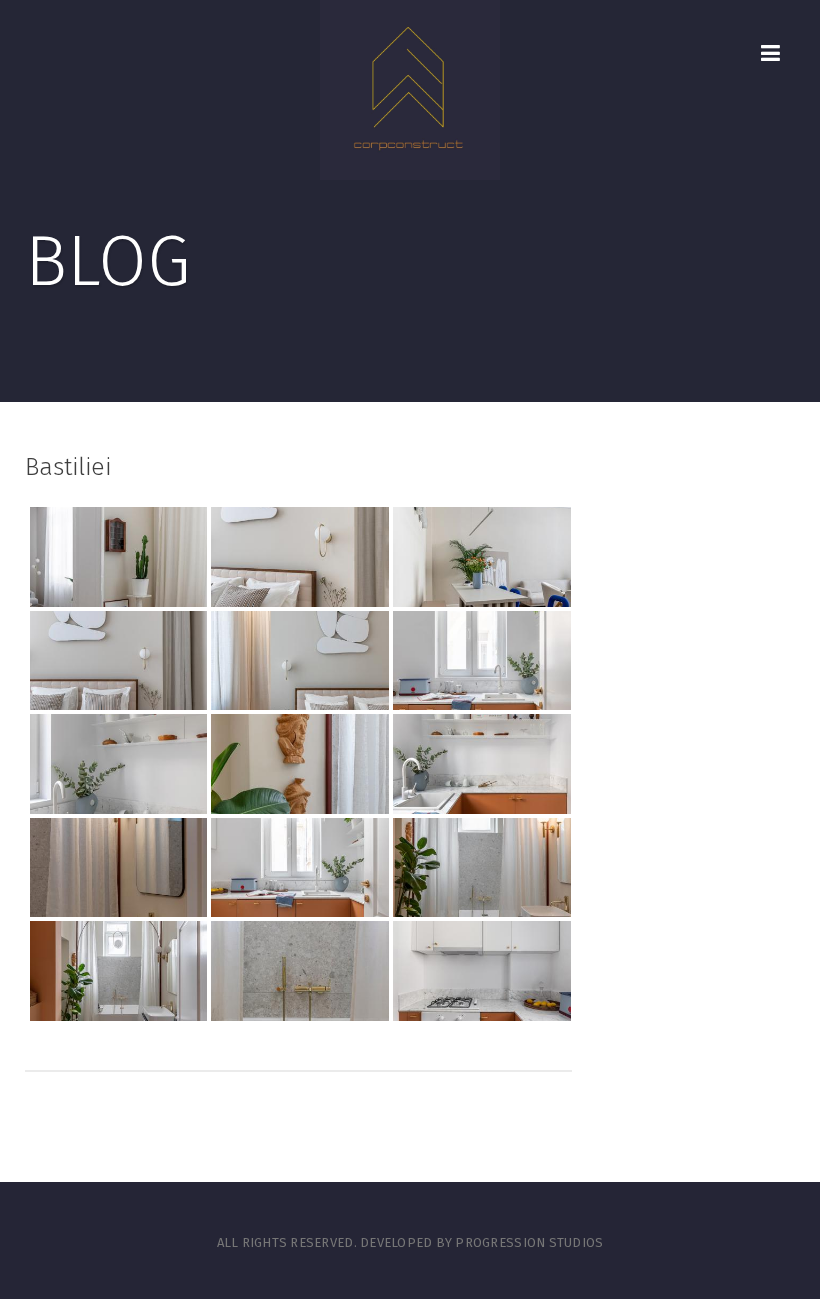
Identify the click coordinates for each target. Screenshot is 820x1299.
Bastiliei (68, 467)
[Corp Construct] (410, 90)
